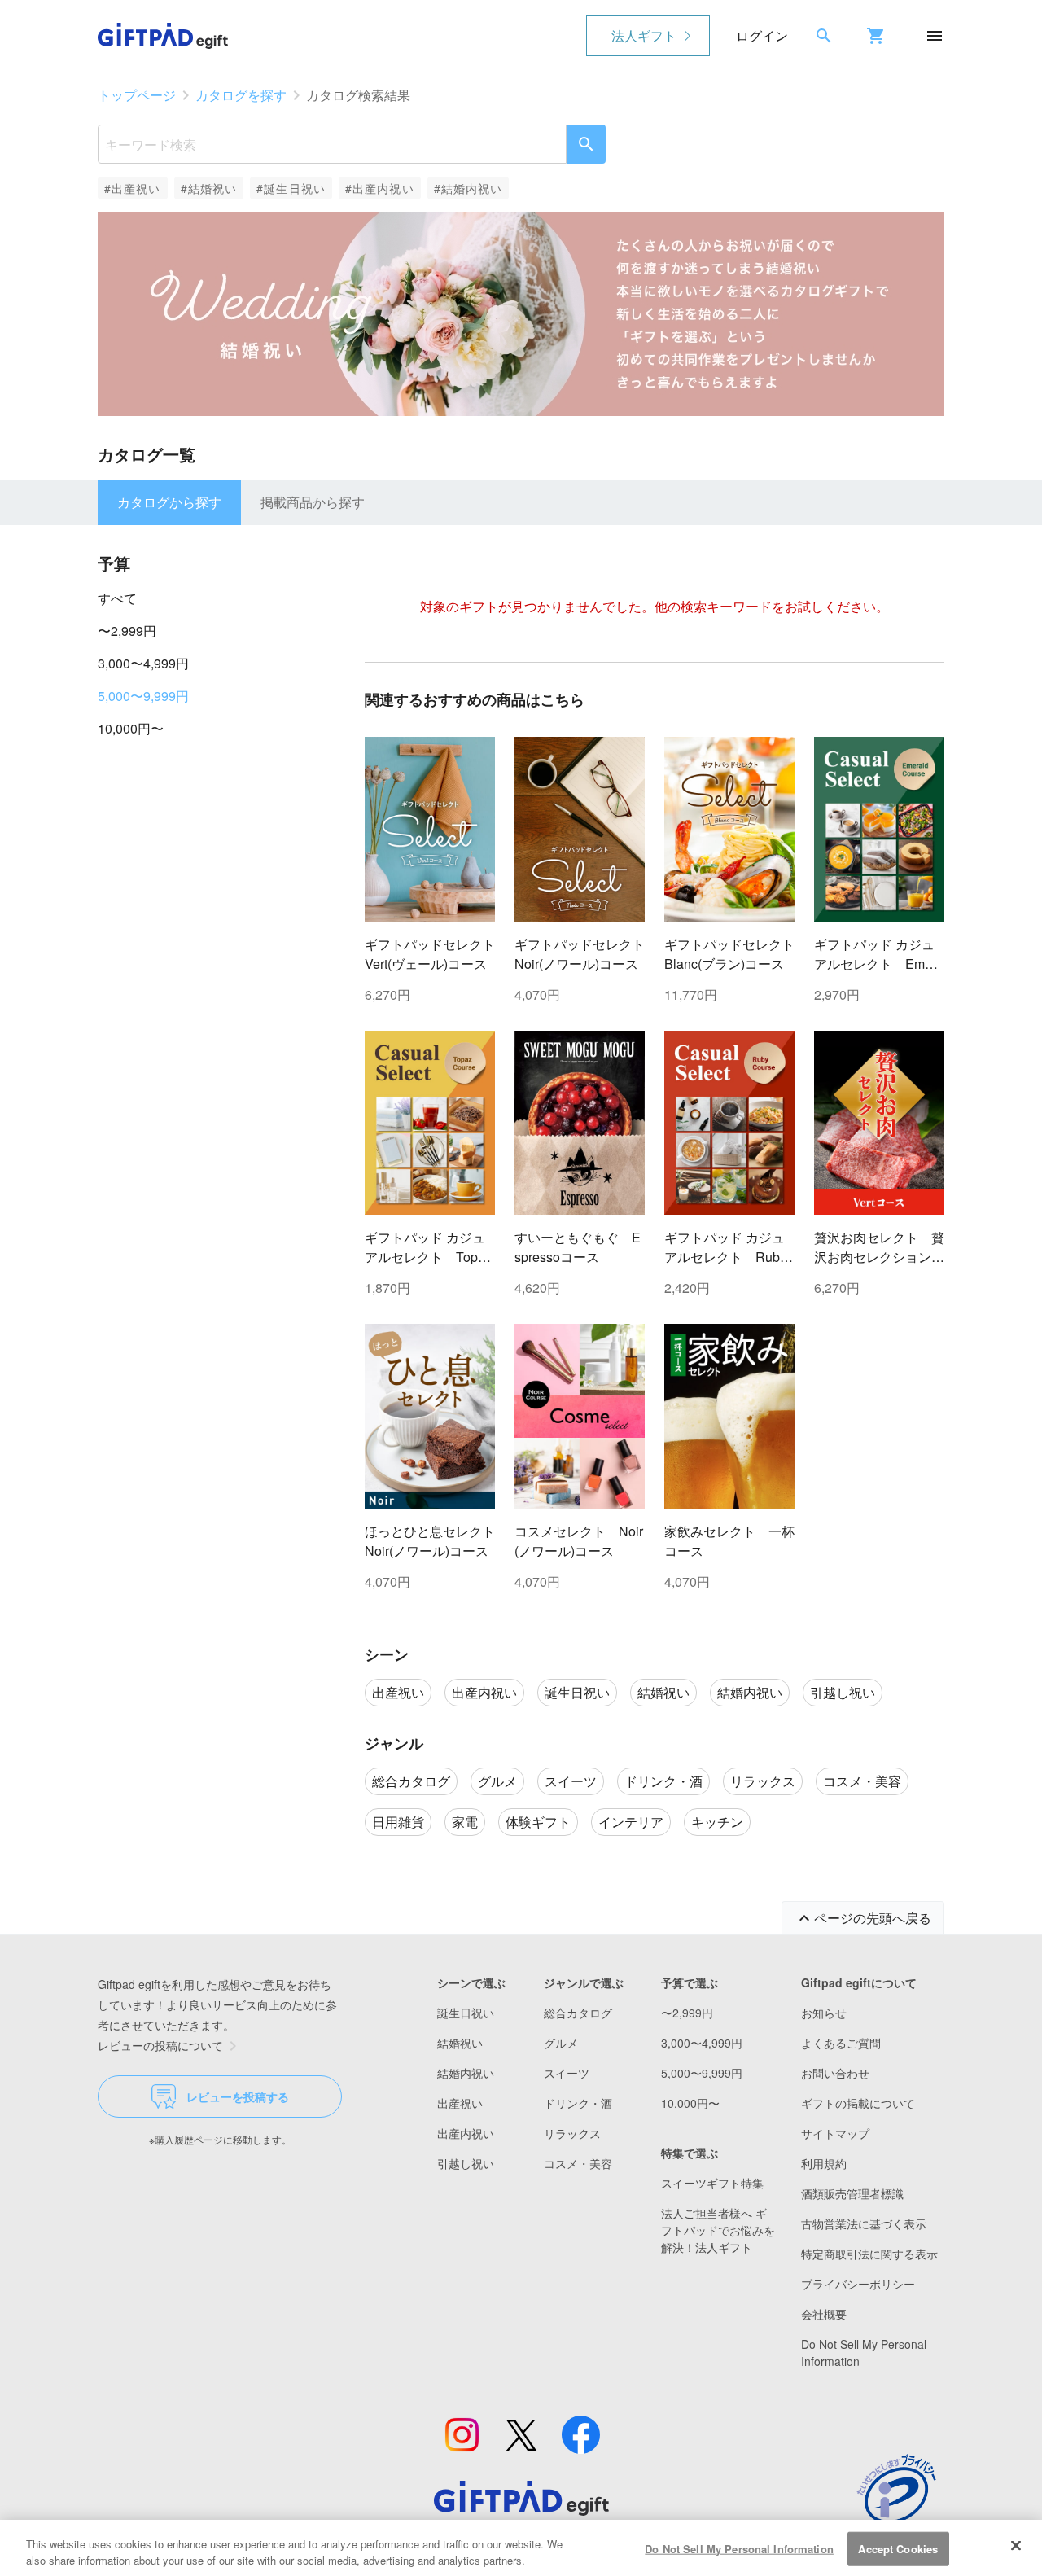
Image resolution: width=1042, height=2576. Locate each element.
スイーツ (567, 2073)
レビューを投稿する (238, 2096)
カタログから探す (169, 502)
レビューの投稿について (160, 2045)
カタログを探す (241, 95)
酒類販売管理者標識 (852, 2193)
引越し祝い (466, 2163)
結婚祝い (460, 2043)
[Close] (1016, 2546)
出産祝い (460, 2103)
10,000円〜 (131, 728)
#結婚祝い (209, 188)
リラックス (572, 2133)
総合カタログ (578, 2013)
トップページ (137, 95)
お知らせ (824, 2013)
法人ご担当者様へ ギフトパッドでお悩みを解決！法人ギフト (718, 2230)
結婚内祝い (466, 2073)
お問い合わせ (835, 2073)
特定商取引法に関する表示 (869, 2254)
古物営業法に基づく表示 (864, 2223)
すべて (117, 598)
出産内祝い (466, 2133)
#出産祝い (133, 188)
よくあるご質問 (841, 2043)
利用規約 (824, 2163)
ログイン (762, 35)
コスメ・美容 (578, 2163)
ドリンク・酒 (578, 2103)
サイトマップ (835, 2133)
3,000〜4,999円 (143, 663)
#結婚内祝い (468, 188)
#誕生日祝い (291, 188)
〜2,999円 (127, 631)
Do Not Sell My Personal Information (739, 2549)
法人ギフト (644, 35)
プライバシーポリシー (858, 2284)
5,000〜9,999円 (143, 696)
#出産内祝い (380, 188)
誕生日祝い (466, 2013)
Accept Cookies (898, 2549)
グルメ (561, 2043)
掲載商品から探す (313, 502)
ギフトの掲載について (858, 2103)
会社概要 (824, 2314)
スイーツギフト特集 (712, 2183)
